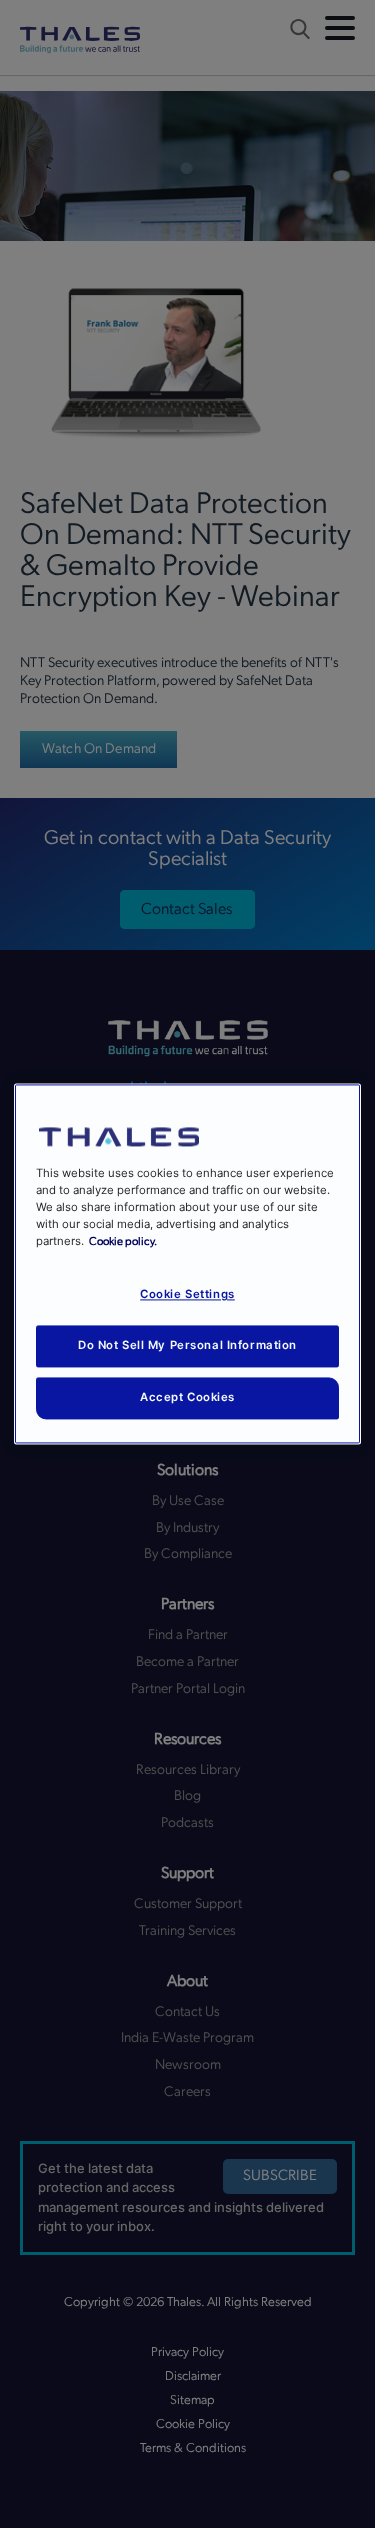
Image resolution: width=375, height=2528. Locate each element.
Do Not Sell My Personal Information (187, 1346)
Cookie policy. (123, 1242)
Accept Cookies (187, 1398)
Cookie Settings (187, 1295)
